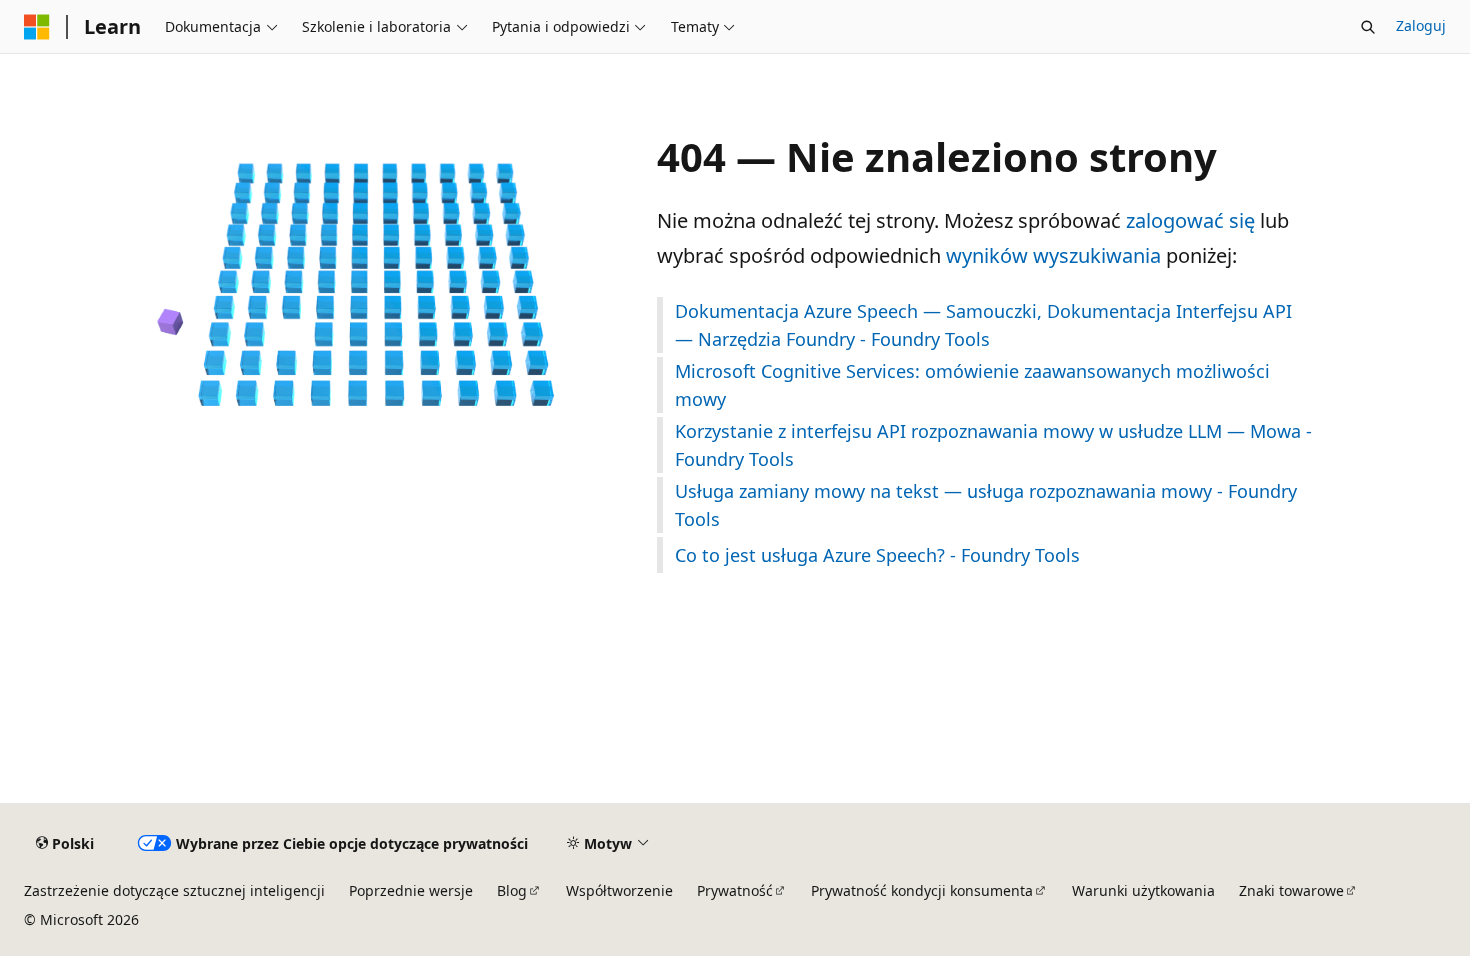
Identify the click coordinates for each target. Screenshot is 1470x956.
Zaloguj (1421, 25)
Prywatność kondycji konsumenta (922, 890)
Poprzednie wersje (411, 890)
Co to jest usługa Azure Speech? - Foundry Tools (877, 555)
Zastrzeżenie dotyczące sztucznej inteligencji (174, 890)
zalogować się (1190, 220)
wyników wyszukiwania (1053, 255)
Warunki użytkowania (1143, 890)
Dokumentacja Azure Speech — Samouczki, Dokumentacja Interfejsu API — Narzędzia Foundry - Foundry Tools (983, 325)
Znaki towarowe (1291, 890)
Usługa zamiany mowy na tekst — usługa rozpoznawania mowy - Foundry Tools (986, 505)
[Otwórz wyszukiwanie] (1368, 27)
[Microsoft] (37, 27)
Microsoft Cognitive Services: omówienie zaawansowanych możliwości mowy (972, 385)
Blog (512, 890)
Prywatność (735, 890)
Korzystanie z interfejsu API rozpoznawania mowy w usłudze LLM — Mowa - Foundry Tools (993, 445)
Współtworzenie (619, 890)
